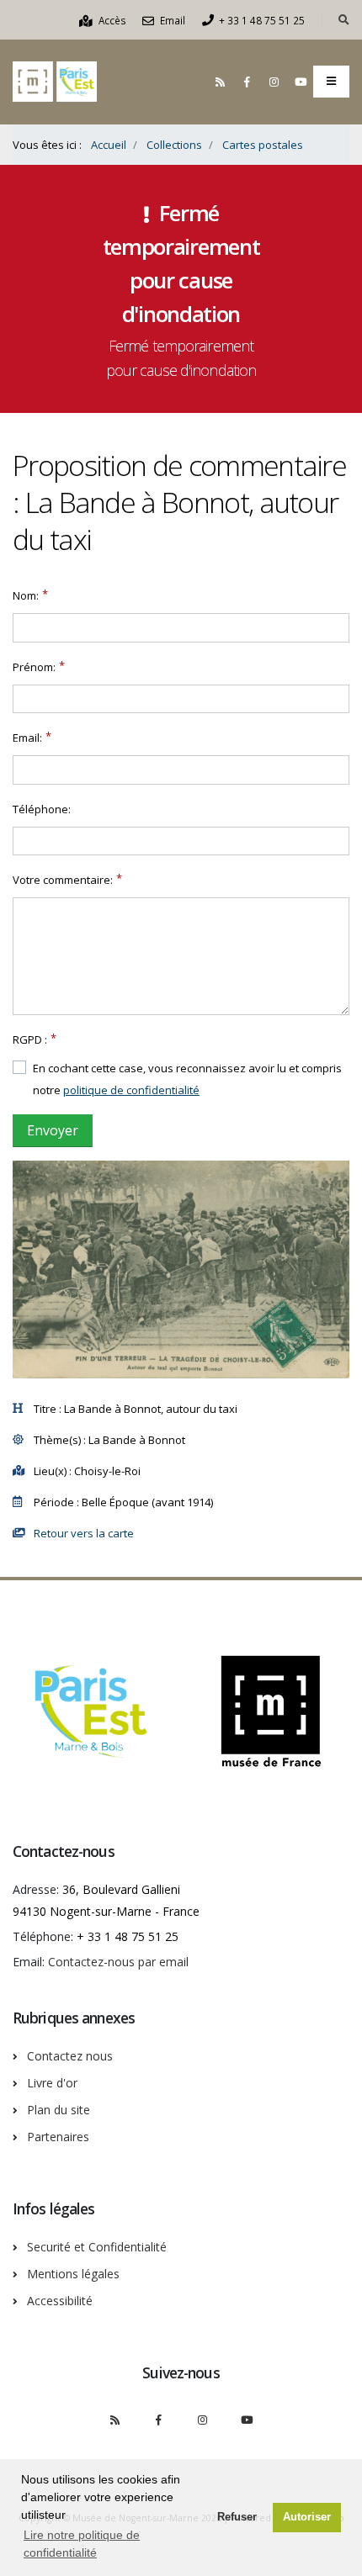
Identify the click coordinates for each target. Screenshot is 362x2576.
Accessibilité (60, 2301)
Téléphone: (42, 809)
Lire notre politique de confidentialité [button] (82, 2544)
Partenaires (58, 2137)
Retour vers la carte (84, 1533)
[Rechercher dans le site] (344, 20)
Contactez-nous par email (118, 1962)
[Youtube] (301, 82)
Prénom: (34, 667)
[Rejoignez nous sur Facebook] (247, 82)
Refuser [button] (237, 2517)
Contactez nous (70, 2056)
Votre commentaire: (63, 880)
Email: (27, 738)
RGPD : (30, 1039)
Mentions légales (73, 2274)
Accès (111, 20)
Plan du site (59, 2110)
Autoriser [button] (307, 2517)
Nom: (26, 595)
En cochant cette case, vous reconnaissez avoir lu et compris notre (187, 1079)
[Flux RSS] (220, 82)
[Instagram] (274, 82)
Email (171, 20)
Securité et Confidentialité (97, 2247)
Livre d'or (52, 2083)
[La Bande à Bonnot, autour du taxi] (181, 1269)
